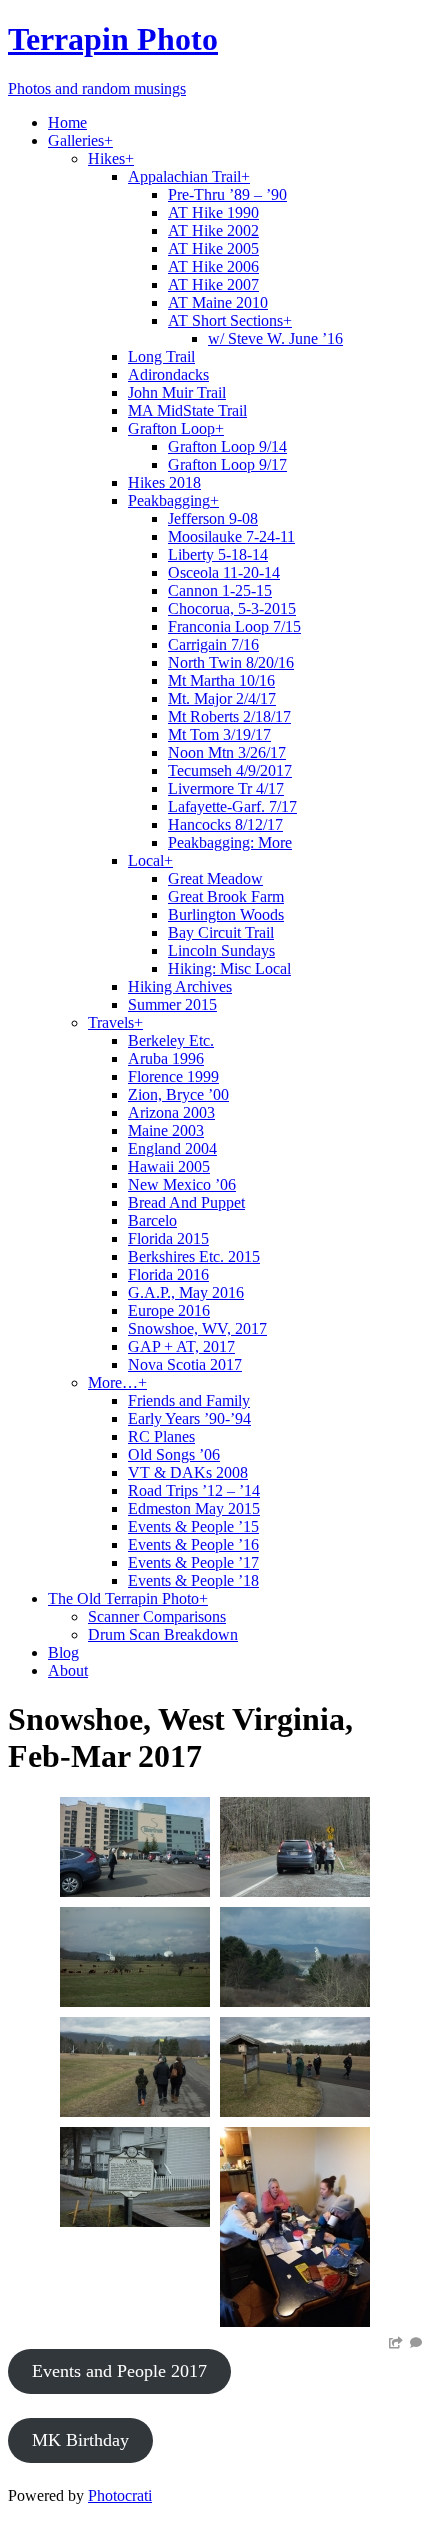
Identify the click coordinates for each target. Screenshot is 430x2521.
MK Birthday (80, 2440)
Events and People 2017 (119, 2371)
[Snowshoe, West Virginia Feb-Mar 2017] (135, 1891)
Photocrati (120, 2495)
